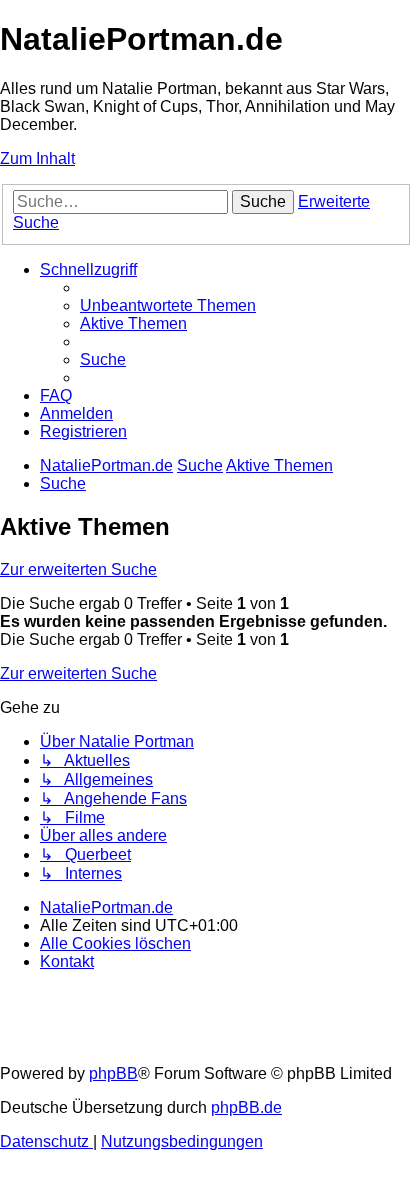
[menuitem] (168, 305)
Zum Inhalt (37, 158)
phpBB (113, 1073)
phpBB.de (246, 1107)
